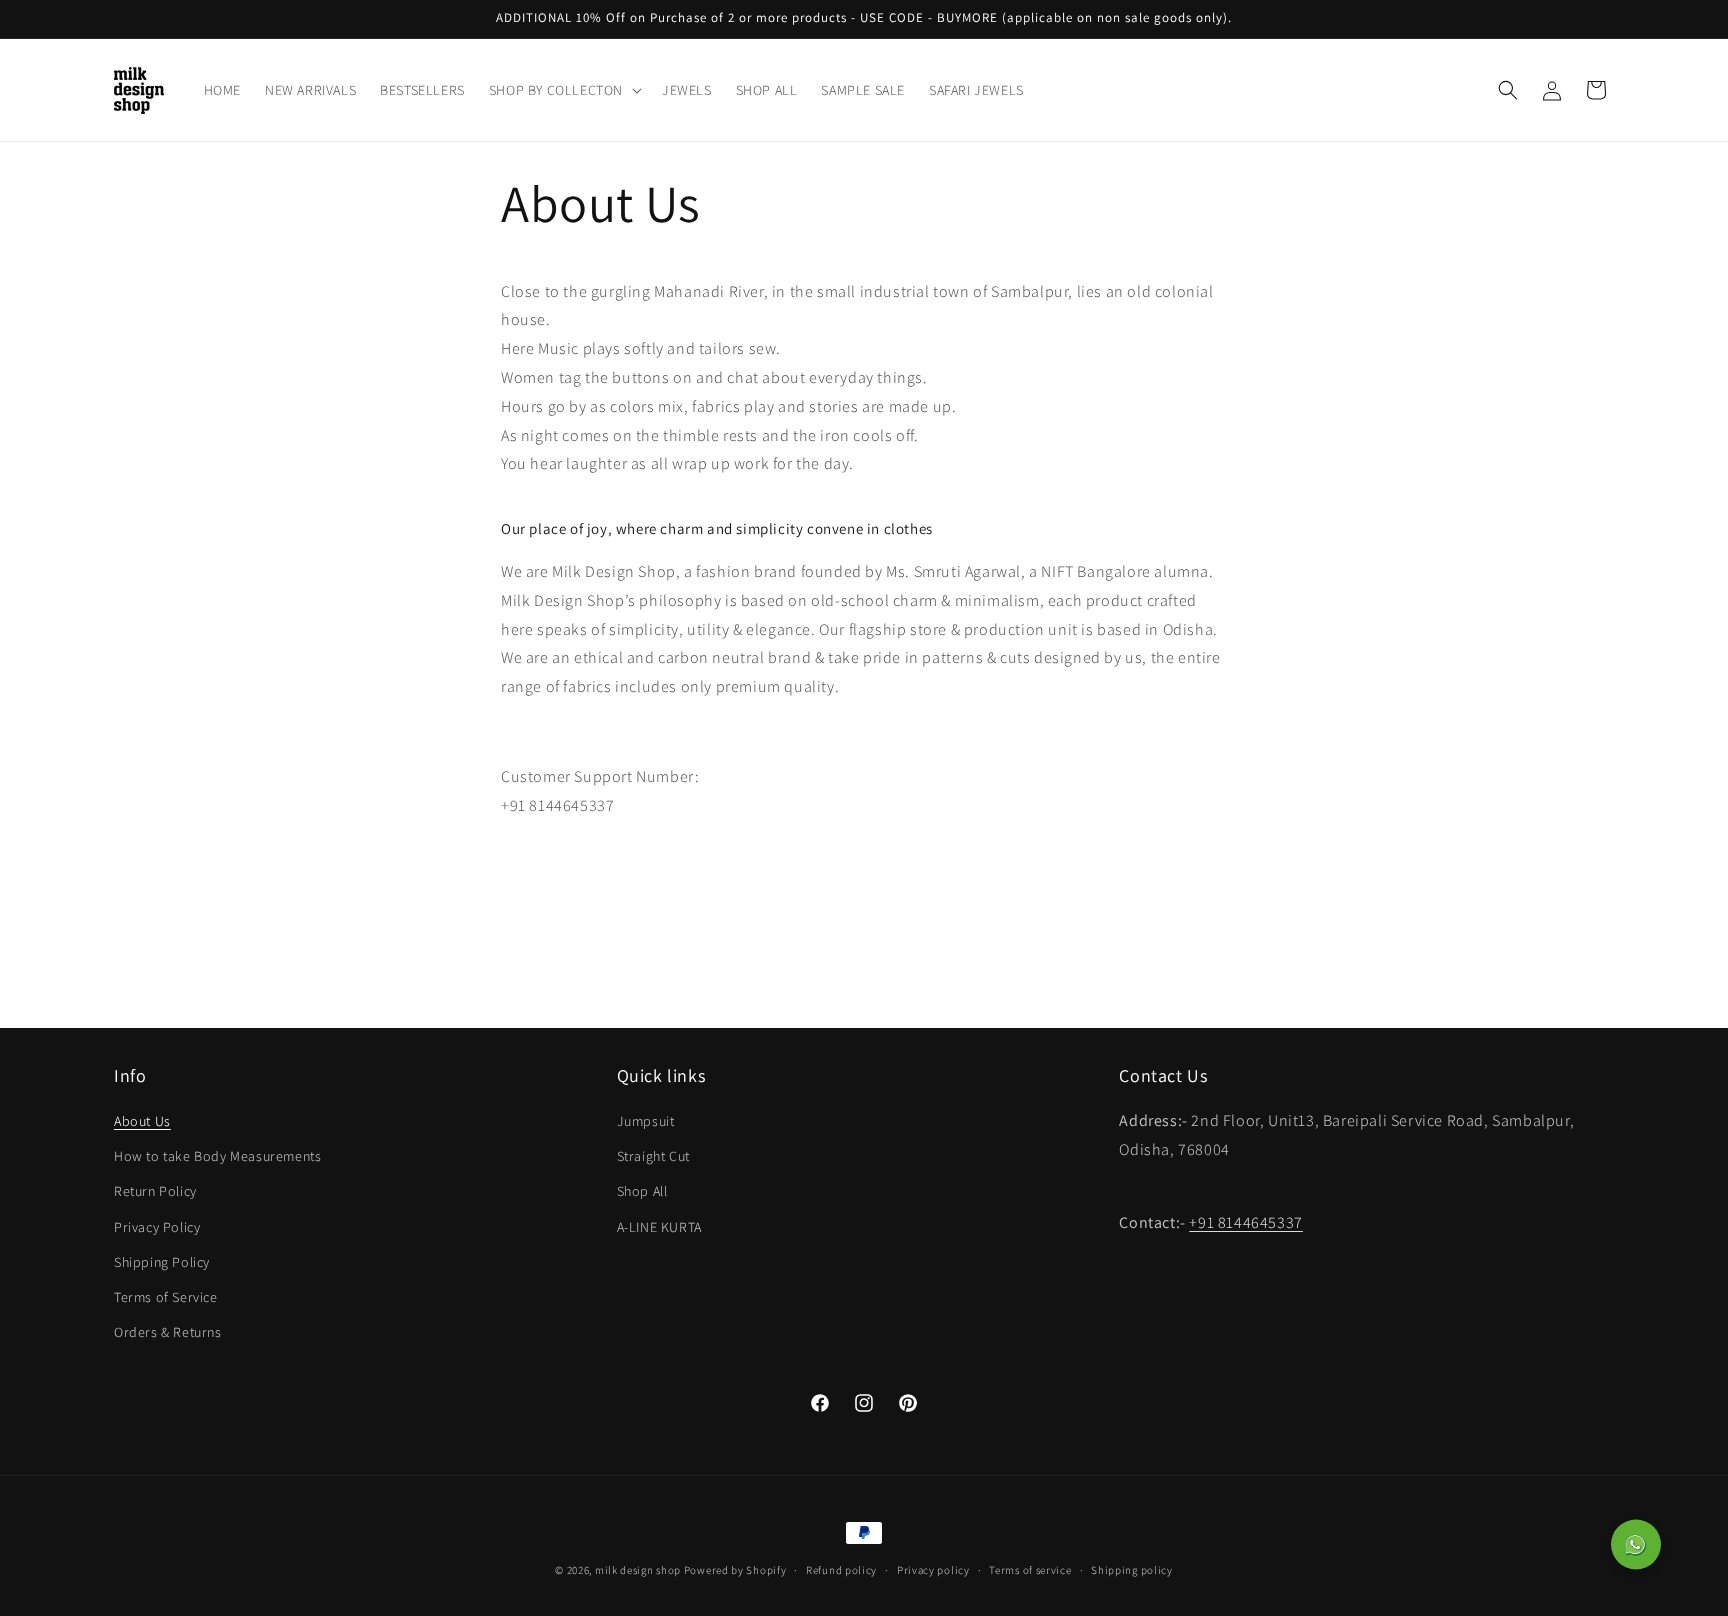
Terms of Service (166, 1297)
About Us (142, 1121)
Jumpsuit (646, 1121)
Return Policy (155, 1192)
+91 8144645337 (1245, 1223)
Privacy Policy (157, 1227)
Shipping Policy (162, 1262)
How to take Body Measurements (217, 1156)
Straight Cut (653, 1156)
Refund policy (841, 1569)
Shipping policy (1132, 1569)
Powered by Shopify (735, 1570)
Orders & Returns (168, 1332)
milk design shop (638, 1570)
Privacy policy (933, 1569)
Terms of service (1030, 1569)
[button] (563, 90)
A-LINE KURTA (659, 1227)
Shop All (642, 1192)
